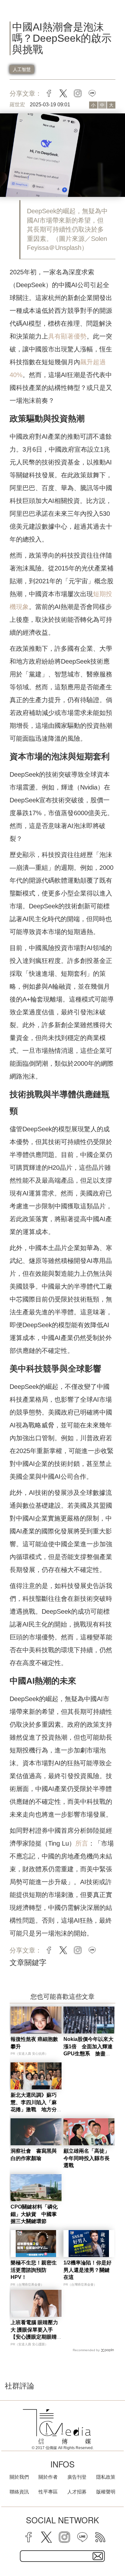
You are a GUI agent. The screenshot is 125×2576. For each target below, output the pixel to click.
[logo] (57, 2427)
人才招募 (77, 2492)
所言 (82, 1843)
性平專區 (48, 2492)
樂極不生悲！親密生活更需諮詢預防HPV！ (34, 2270)
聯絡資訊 (19, 2492)
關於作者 (48, 2477)
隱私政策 (106, 2477)
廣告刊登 (77, 2477)
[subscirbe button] (98, 2556)
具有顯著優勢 (67, 336)
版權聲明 (106, 2492)
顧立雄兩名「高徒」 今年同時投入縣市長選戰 (89, 2158)
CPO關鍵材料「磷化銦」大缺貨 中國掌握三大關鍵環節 (34, 2214)
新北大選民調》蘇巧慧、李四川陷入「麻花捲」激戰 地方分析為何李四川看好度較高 (34, 2109)
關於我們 (19, 2477)
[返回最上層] (115, 2549)
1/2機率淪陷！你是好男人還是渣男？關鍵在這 (88, 2270)
